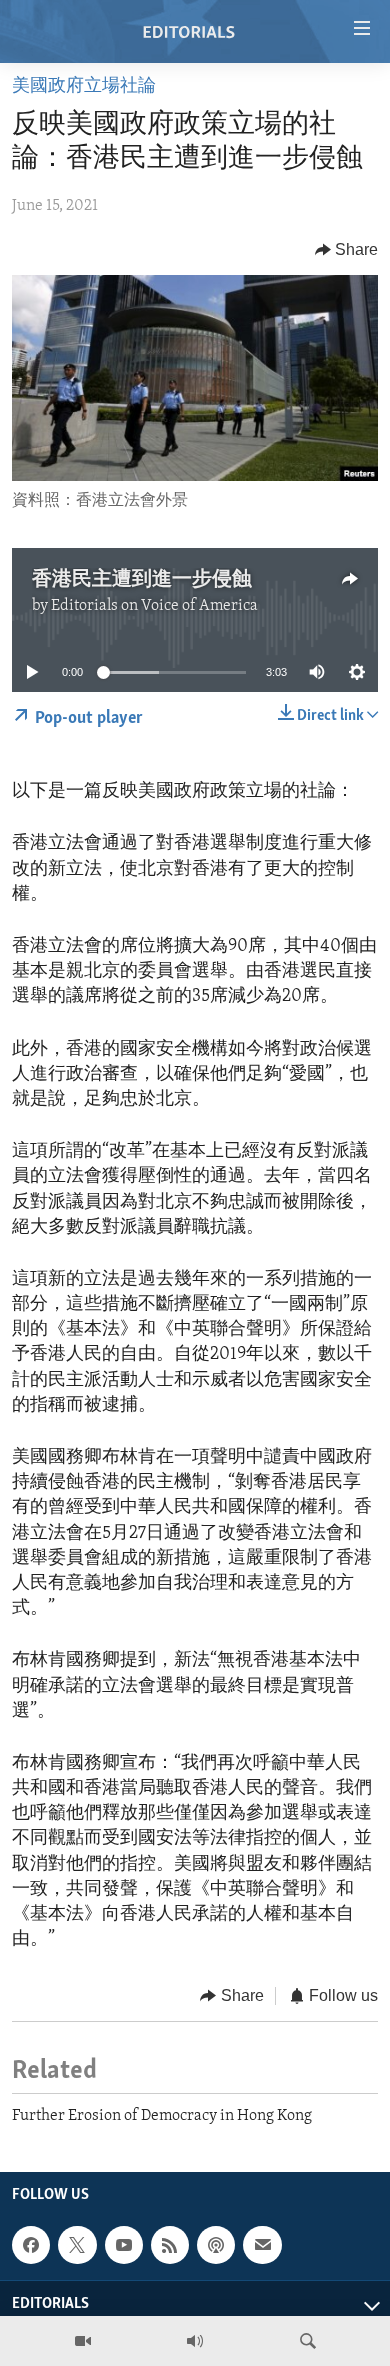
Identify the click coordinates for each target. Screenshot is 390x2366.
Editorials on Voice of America (154, 606)
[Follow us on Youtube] (124, 2245)
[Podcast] (216, 2245)
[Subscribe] (262, 2245)
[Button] (347, 250)
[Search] (308, 2341)
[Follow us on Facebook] (31, 2245)
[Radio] (195, 2341)
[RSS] (170, 2245)
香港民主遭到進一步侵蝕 (142, 580)
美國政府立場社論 (84, 87)
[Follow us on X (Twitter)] (77, 2245)
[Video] (83, 2341)
